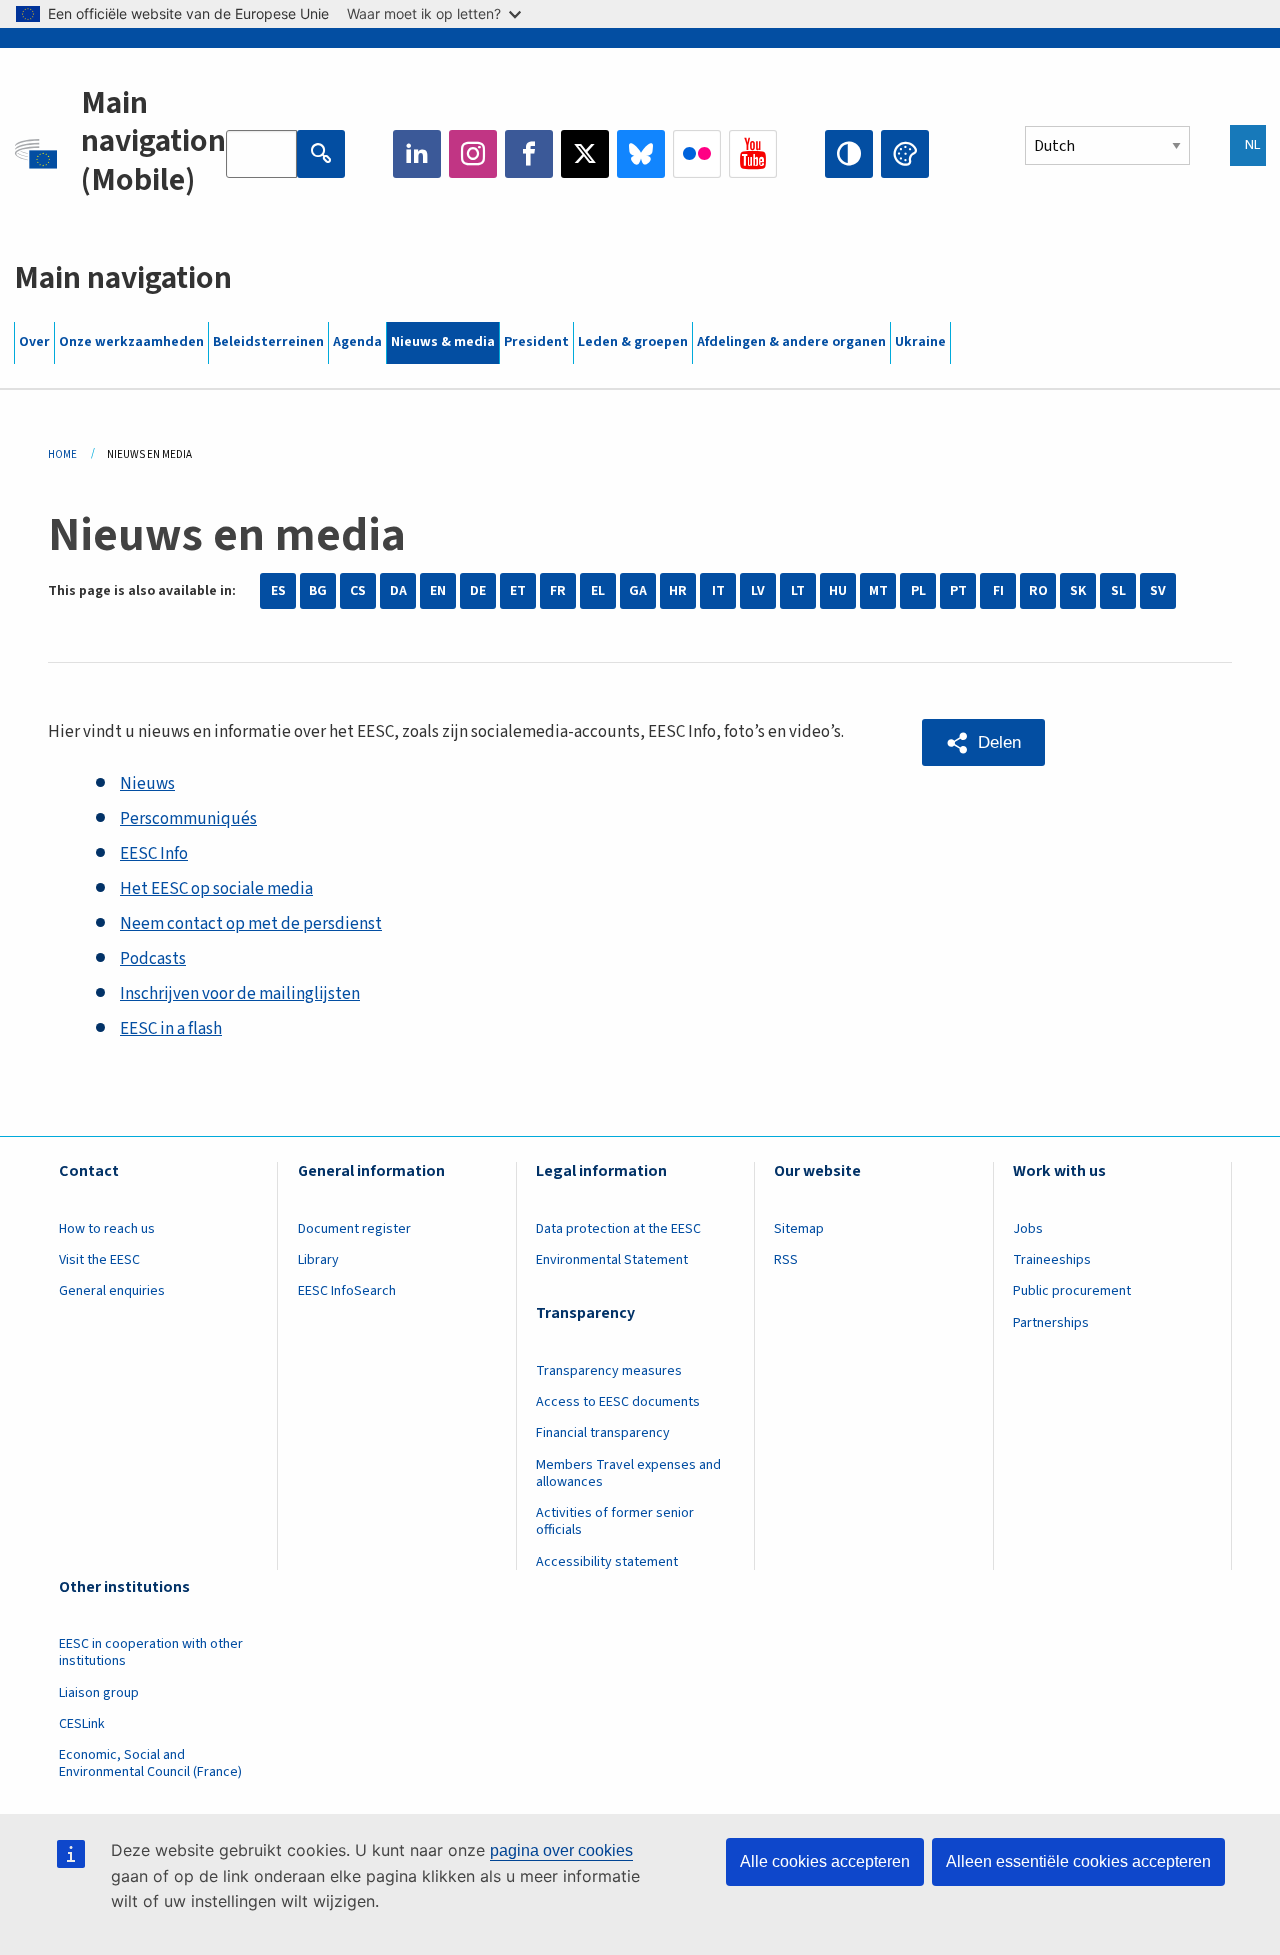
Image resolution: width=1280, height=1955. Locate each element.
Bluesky (641, 154)
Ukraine (920, 342)
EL (598, 591)
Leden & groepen (633, 342)
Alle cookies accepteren (825, 1861)
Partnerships (1051, 1323)
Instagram (473, 154)
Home (62, 454)
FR (558, 591)
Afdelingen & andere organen (791, 342)
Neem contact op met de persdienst (251, 924)
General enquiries (112, 1291)
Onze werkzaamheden (131, 342)
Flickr (697, 154)
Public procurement (1072, 1291)
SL (1118, 591)
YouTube (753, 154)
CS (358, 591)
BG (318, 591)
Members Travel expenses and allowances (628, 1473)
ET (518, 591)
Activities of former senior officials (615, 1521)
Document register (354, 1229)
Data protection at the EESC (618, 1229)
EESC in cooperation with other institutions (151, 1652)
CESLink (82, 1724)
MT (878, 591)
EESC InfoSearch (347, 1291)
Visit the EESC (99, 1260)
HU (838, 591)
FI (998, 591)
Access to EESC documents (618, 1402)
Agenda (357, 342)
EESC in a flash (171, 1029)
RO (1038, 591)
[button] (983, 742)
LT (798, 591)
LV (758, 591)
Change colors (905, 154)
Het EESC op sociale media (216, 889)
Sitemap (799, 1229)
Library (318, 1260)
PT (958, 591)
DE (478, 591)
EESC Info (154, 854)
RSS (786, 1260)
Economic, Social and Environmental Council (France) (152, 1763)
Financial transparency (603, 1433)
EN (438, 591)
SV (1158, 591)
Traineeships (1052, 1260)
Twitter (585, 154)
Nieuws (147, 784)
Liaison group (99, 1693)
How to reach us (107, 1229)
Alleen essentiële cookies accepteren (1078, 1861)
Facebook (529, 154)
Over (34, 342)
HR (678, 591)
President (536, 342)
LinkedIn (417, 154)
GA (638, 591)
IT (718, 591)
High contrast (849, 154)
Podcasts (153, 959)
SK (1078, 591)
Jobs (1028, 1229)
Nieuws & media (443, 342)
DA (398, 591)
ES (278, 591)
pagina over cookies (561, 1850)
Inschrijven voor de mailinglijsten (240, 994)
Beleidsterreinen (268, 342)
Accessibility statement (607, 1562)
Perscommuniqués (188, 819)
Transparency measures (609, 1371)
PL (918, 591)
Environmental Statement (612, 1260)
